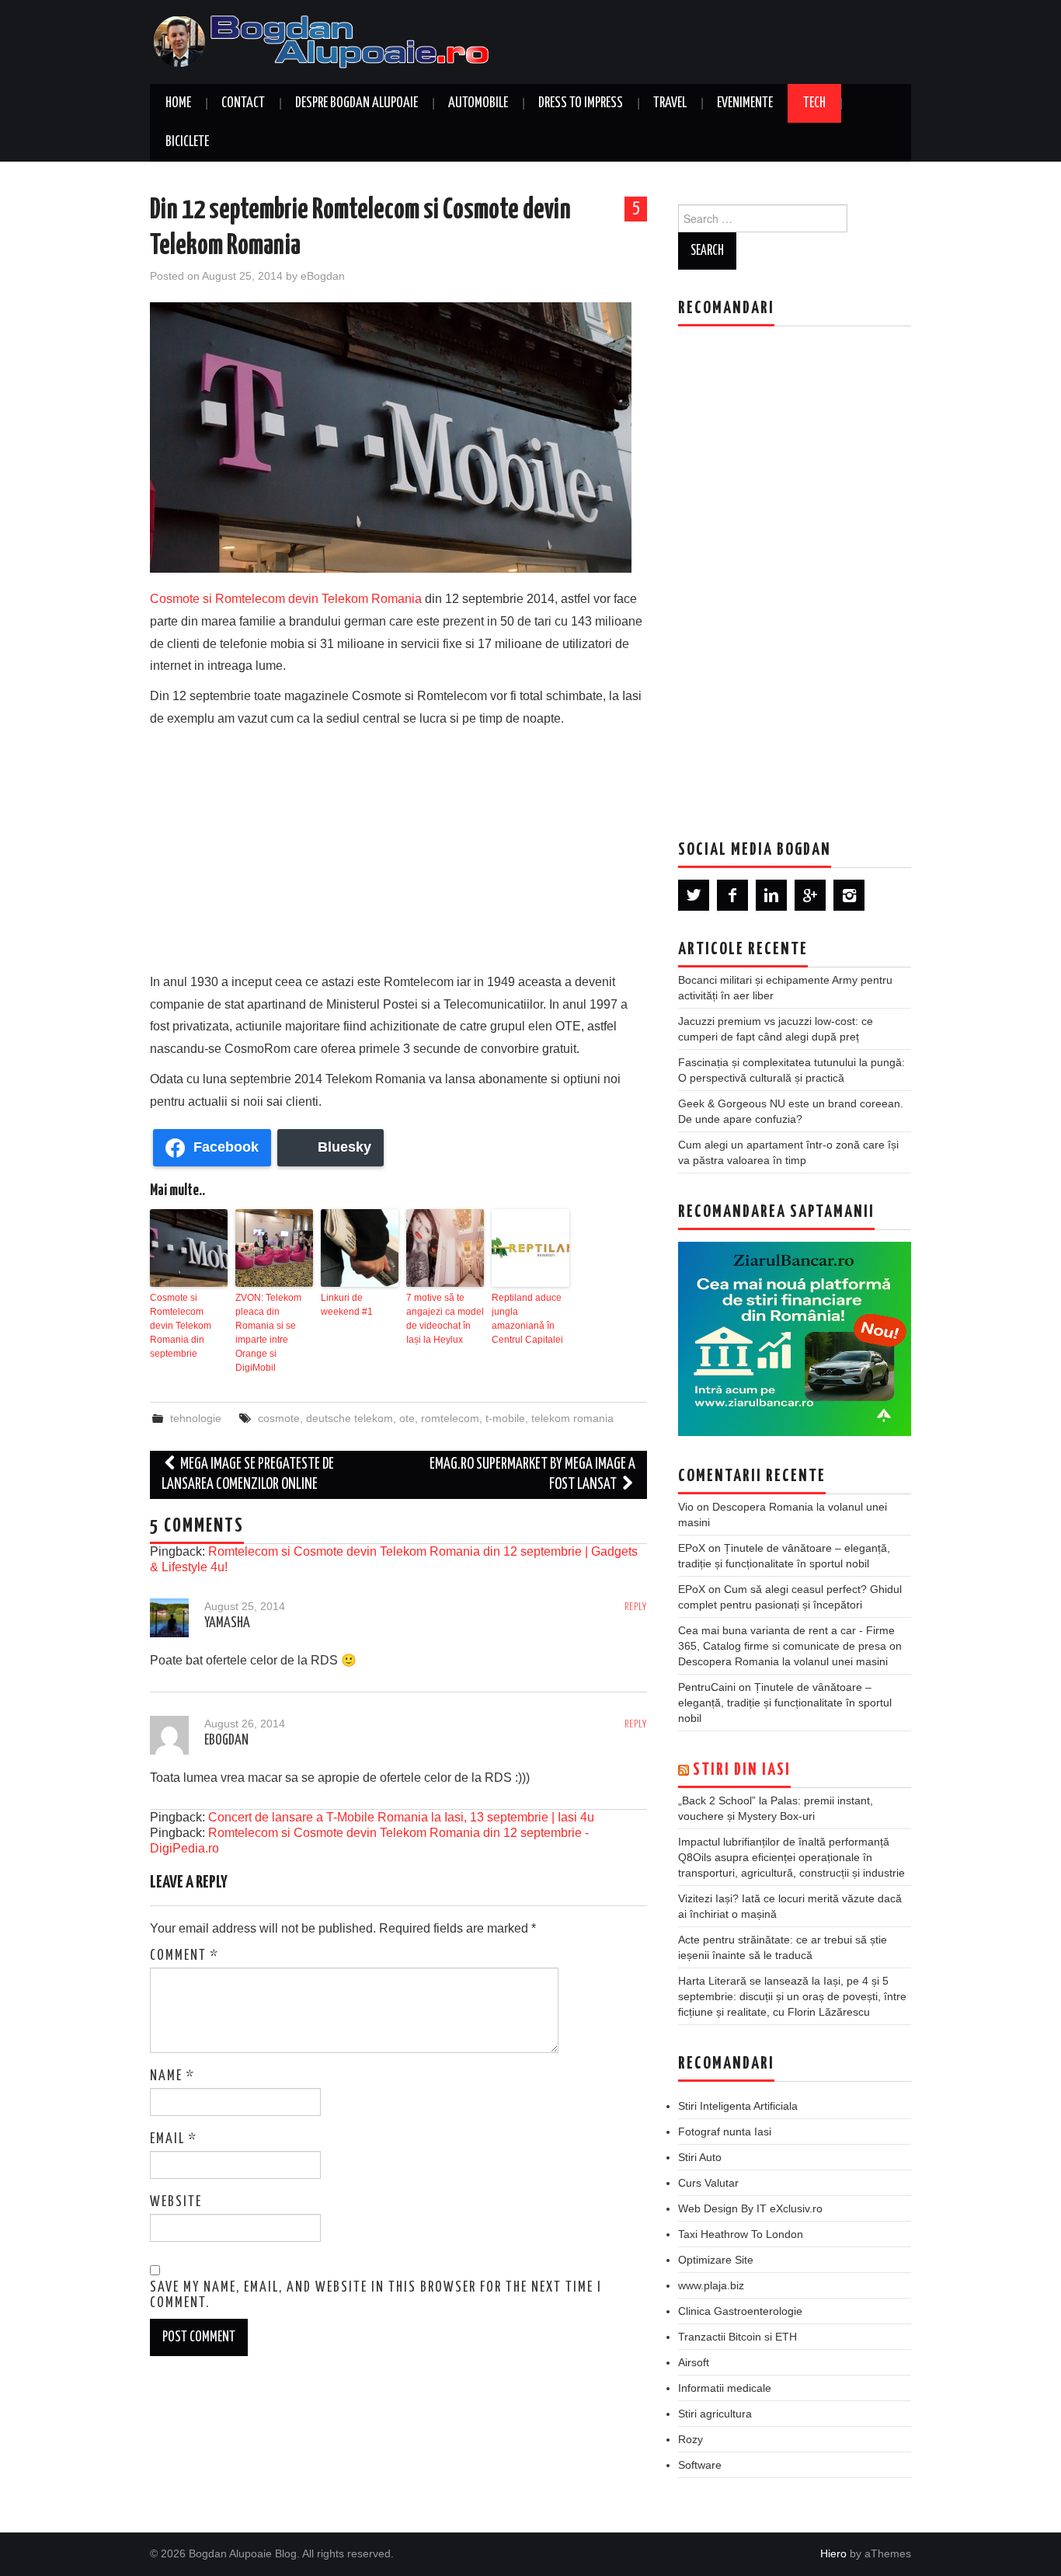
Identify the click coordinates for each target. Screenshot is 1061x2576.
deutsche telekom (350, 1418)
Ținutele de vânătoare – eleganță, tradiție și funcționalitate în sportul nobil (785, 1703)
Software (700, 2465)
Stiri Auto (700, 2157)
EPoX (692, 1548)
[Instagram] (849, 895)
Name (172, 2076)
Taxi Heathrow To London (741, 2234)
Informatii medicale (725, 2388)
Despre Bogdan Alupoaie (357, 103)
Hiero (833, 2553)
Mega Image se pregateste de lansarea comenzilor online (248, 1474)
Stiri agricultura (715, 2414)
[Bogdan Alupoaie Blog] (325, 41)
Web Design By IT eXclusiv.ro (750, 2208)
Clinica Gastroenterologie (740, 2311)
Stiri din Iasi (742, 1770)
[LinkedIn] (771, 895)
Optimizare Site (716, 2260)
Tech (814, 103)
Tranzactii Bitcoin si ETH (737, 2337)
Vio (686, 1507)
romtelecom (450, 1418)
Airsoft (694, 2362)
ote (407, 1418)
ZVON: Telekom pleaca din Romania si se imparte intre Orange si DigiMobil (268, 1333)
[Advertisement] (398, 847)
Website (176, 2202)
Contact (243, 103)
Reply (636, 1607)
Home (178, 103)
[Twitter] (694, 895)
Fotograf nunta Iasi (725, 2132)
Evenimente (745, 103)
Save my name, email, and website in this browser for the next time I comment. (376, 2295)
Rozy (691, 2439)
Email (174, 2139)
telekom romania (572, 1418)
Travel (670, 103)
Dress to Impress (581, 103)
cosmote (279, 1418)
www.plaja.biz (711, 2285)
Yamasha (227, 1623)
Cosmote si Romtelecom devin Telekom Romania (286, 599)
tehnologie (196, 1418)
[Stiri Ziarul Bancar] (795, 1339)
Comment (184, 1956)
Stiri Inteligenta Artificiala (738, 2106)
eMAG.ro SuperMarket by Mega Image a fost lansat (532, 1474)
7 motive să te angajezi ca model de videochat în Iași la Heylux (445, 1319)
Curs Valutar (708, 2183)
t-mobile (505, 1418)
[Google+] (810, 895)
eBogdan (323, 276)
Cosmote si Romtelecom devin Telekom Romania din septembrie (181, 1326)
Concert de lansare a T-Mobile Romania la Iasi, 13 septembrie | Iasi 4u (401, 1817)
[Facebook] (732, 895)
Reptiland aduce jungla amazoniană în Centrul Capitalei (527, 1319)
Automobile (478, 103)
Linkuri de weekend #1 (347, 1305)
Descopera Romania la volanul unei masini (783, 1661)
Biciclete (187, 142)
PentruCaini (707, 1687)
